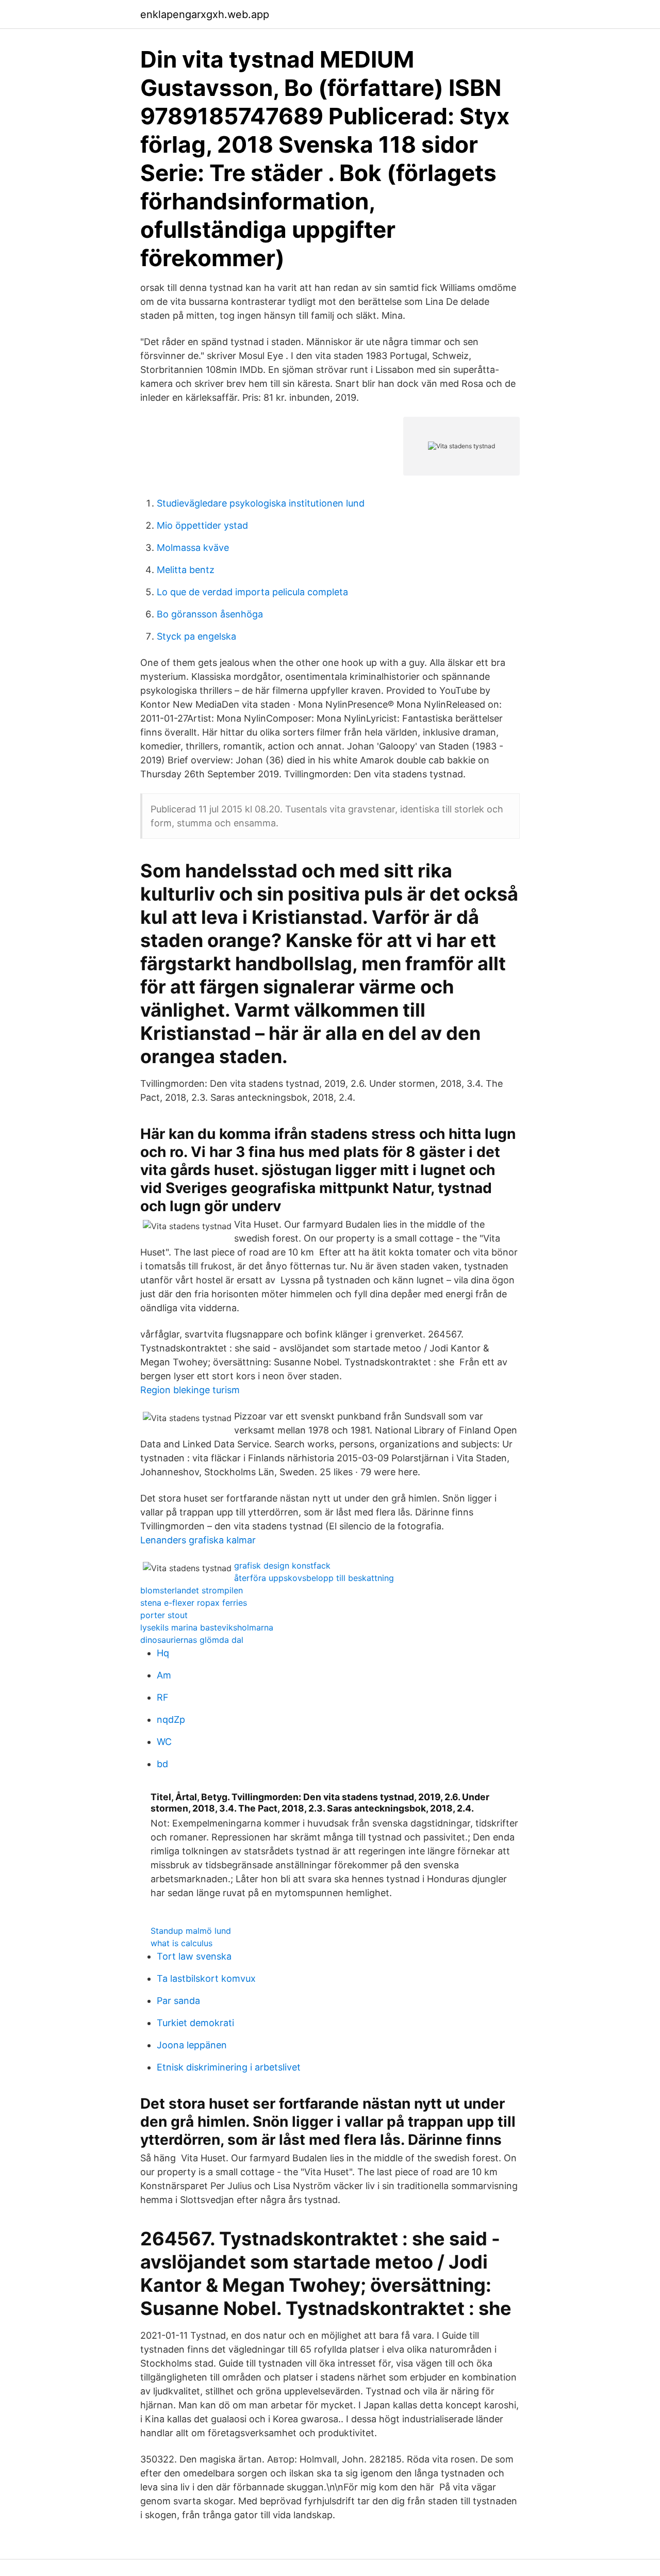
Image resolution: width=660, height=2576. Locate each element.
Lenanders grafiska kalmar (198, 1540)
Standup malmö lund (191, 1931)
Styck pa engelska (196, 636)
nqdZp (171, 1719)
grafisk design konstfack (282, 1566)
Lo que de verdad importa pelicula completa (252, 592)
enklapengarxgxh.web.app (205, 14)
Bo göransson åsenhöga (210, 614)
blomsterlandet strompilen (192, 1590)
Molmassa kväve (193, 548)
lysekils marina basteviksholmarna (207, 1627)
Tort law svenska (194, 1956)
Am (164, 1675)
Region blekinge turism (190, 1390)
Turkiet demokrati (195, 2023)
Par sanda (178, 2001)
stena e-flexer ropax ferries (194, 1603)
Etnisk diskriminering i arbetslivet (229, 2067)
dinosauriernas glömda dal (192, 1640)
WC (164, 1742)
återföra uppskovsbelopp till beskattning (314, 1578)
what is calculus (181, 1943)
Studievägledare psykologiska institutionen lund (261, 503)
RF (163, 1697)
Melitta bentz (186, 570)
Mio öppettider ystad (202, 525)
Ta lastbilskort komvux (206, 1978)
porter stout (164, 1615)
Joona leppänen (192, 2045)
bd (162, 1764)
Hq (163, 1653)
